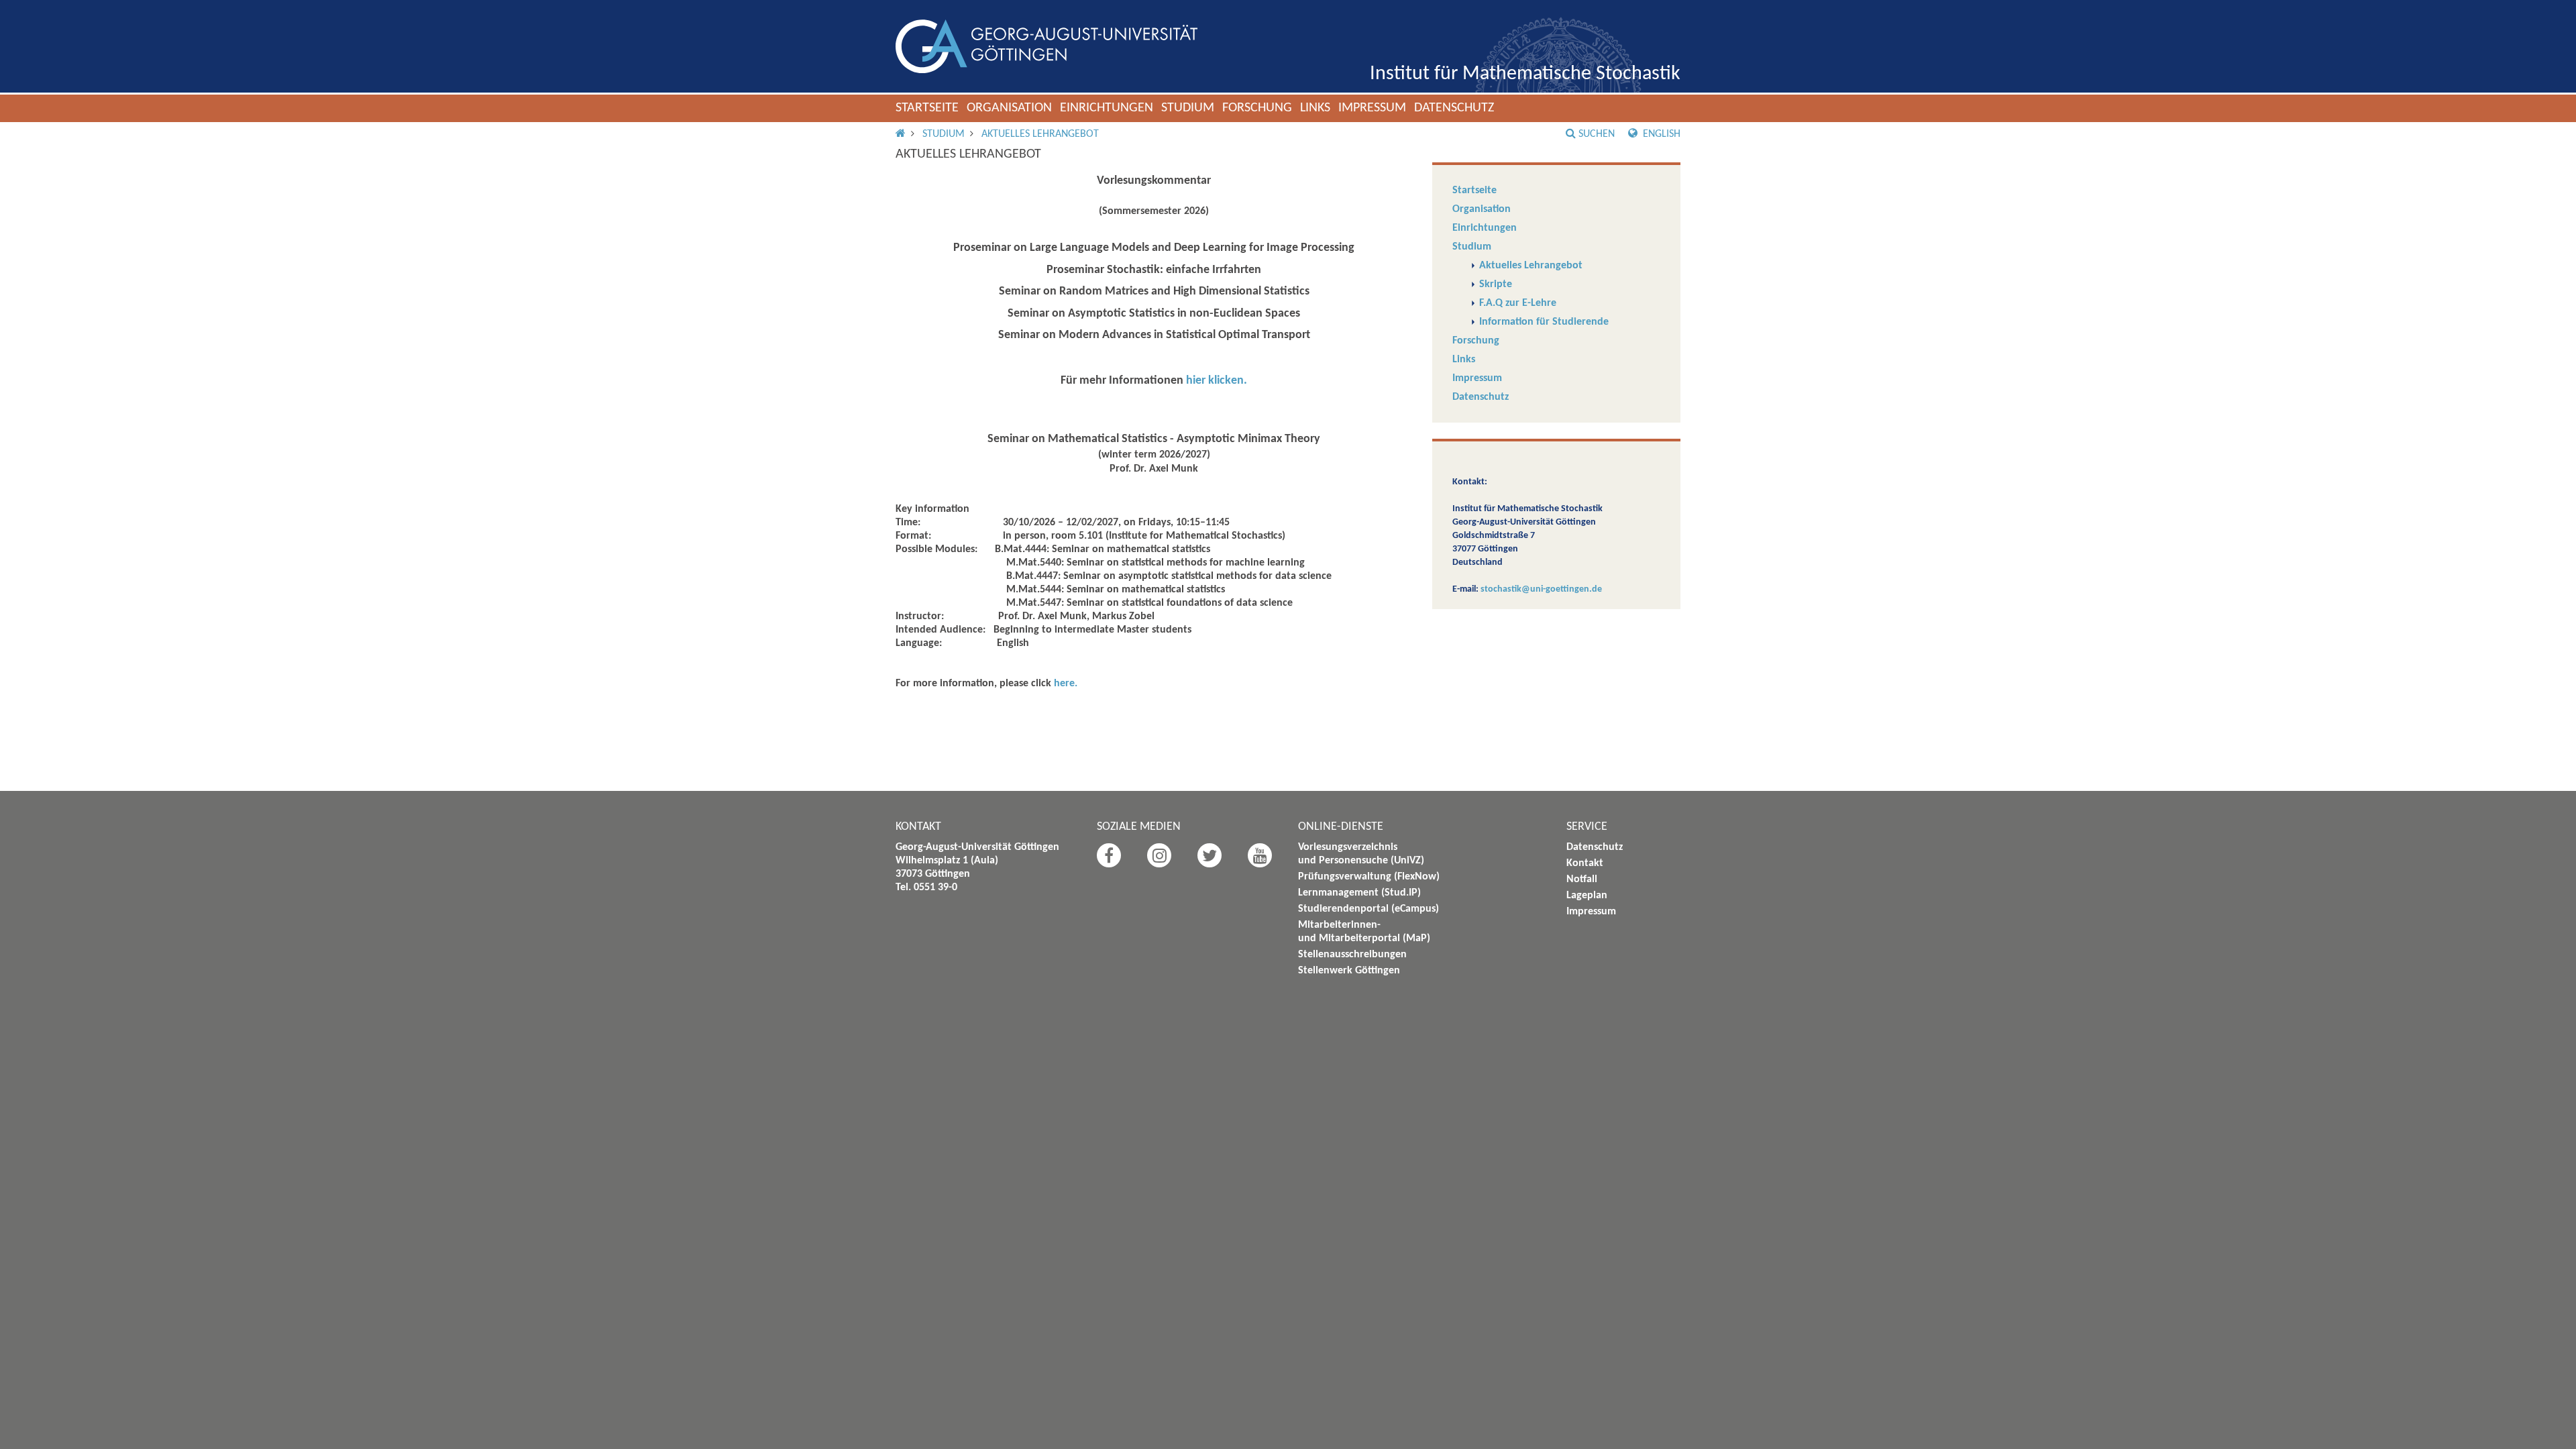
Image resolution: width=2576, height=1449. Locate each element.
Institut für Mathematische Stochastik (1525, 74)
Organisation (1009, 108)
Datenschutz (1454, 108)
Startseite (927, 108)
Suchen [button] (1597, 134)
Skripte (1496, 284)
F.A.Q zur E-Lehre (1518, 303)
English (1660, 134)
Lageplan (1587, 896)
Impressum (1372, 108)
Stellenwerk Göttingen (1349, 971)
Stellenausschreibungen (1352, 955)
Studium (1188, 108)
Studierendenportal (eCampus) (1368, 909)
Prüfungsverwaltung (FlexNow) (1369, 877)
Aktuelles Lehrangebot (1040, 134)
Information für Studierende (1544, 322)
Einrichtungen (1107, 108)
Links (1315, 108)
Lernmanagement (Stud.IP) (1359, 893)
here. (1066, 684)
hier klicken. (1217, 381)
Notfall (1582, 879)
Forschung (1257, 108)
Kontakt (1585, 863)
